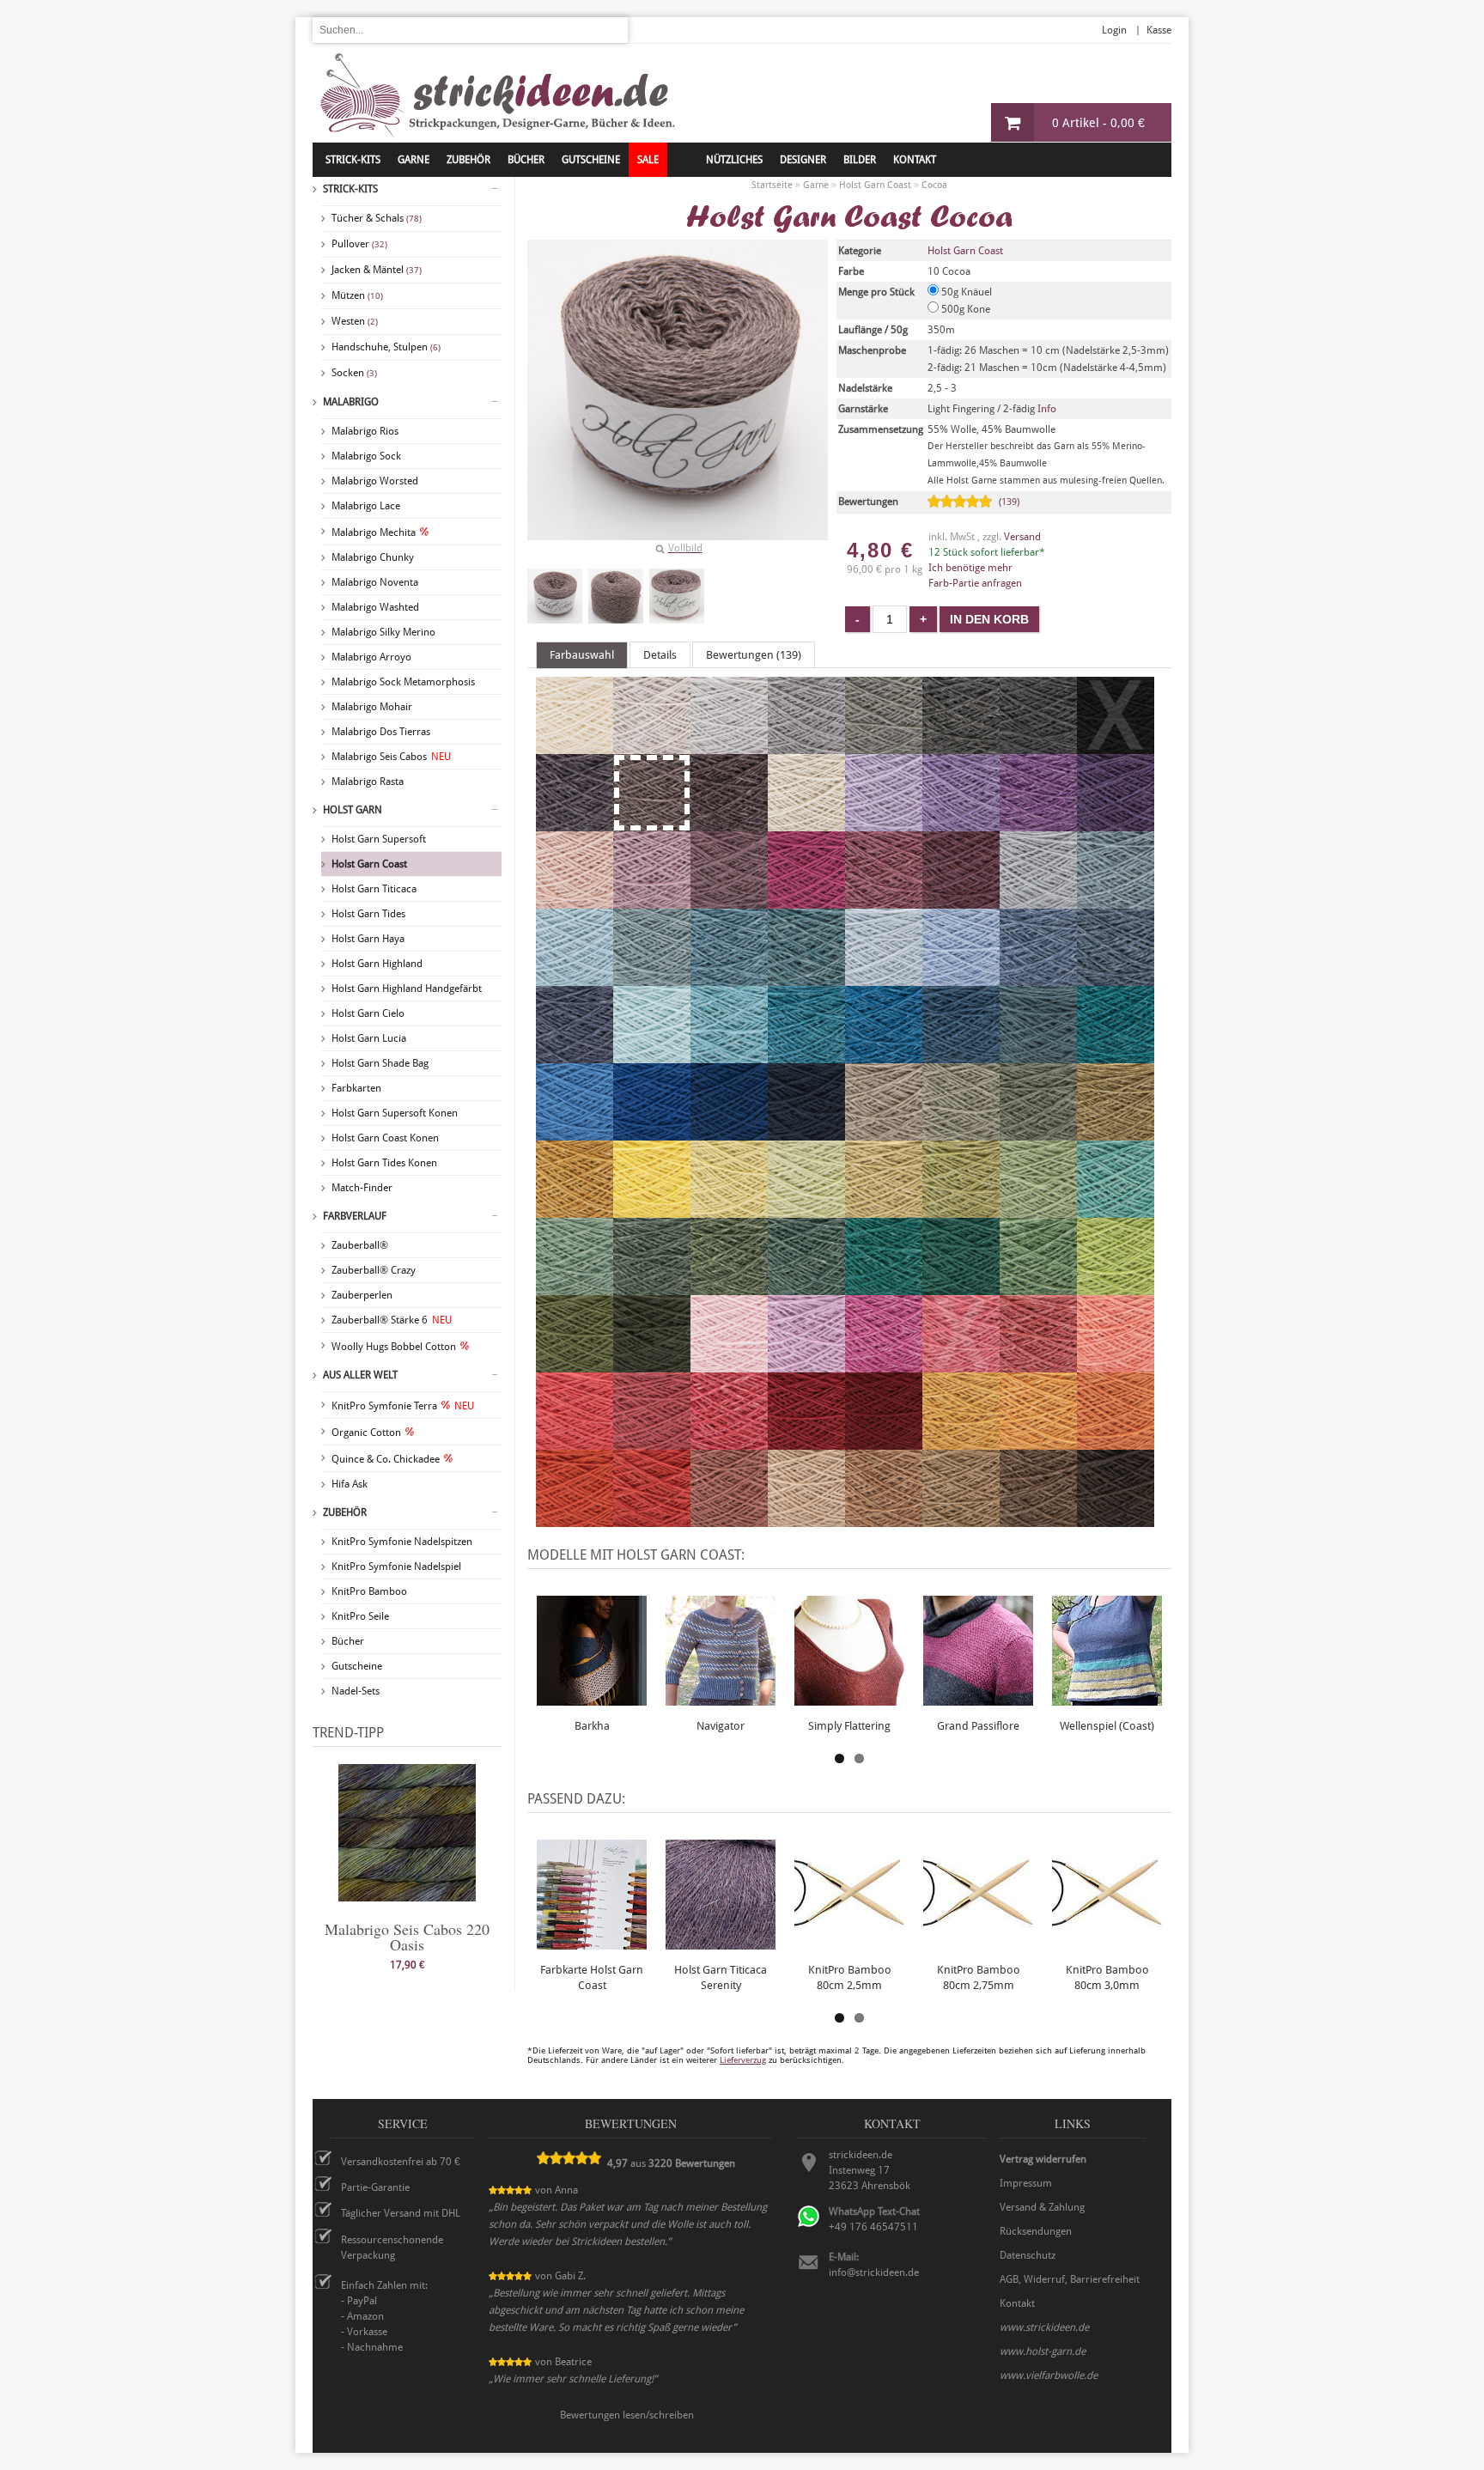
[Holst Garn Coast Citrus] (729, 1210)
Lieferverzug (743, 2060)
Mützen (357, 295)
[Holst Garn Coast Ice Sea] (884, 978)
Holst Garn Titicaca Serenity (721, 1977)
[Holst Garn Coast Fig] (729, 824)
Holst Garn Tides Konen (384, 1163)
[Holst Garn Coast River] (575, 1056)
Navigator (721, 1726)
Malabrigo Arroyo (371, 657)
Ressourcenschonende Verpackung (392, 2248)
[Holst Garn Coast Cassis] (961, 901)
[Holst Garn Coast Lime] (1116, 1287)
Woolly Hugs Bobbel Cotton (394, 1347)
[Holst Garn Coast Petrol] (1116, 1056)
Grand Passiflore (978, 1726)
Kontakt (915, 160)
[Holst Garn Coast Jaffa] (652, 1519)
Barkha (592, 1726)
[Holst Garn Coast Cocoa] (555, 596)
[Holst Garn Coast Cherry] (806, 901)
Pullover (359, 244)
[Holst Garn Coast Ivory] (806, 824)
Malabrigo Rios (365, 431)
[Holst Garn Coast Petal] (652, 901)
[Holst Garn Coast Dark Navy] (806, 1133)
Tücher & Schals (377, 218)
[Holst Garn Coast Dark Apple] (575, 1365)
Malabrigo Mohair (372, 707)
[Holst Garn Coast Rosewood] (729, 1519)
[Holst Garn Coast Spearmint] (652, 1056)
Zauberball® (360, 1245)
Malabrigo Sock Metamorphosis (403, 682)
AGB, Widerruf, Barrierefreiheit (1070, 2279)
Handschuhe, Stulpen (386, 347)
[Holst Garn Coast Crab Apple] (961, 1210)
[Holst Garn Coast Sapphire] (1038, 978)
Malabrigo (351, 402)
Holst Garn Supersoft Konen (395, 1113)
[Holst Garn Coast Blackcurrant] (575, 824)
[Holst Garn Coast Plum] (884, 901)
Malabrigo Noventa (375, 582)
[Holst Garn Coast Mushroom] (884, 1133)
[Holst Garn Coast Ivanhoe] (884, 1287)
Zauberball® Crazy (374, 1270)
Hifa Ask (350, 1484)
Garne (414, 160)
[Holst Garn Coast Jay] (729, 1133)
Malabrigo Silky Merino (383, 632)
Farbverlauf (355, 1216)
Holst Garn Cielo (368, 1013)
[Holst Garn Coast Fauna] (575, 1287)
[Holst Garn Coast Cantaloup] (1038, 1442)
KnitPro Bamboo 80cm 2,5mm (850, 1977)
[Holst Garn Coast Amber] (1116, 1442)
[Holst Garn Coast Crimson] (806, 1442)
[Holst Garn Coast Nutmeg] (884, 1519)
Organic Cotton (366, 1433)
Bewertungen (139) (754, 655)
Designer (803, 160)
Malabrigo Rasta (368, 782)
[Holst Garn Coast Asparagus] (1116, 1133)
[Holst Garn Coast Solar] (652, 1210)
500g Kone (964, 309)
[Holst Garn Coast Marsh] (806, 1287)
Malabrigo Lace (366, 506)
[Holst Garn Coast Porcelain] (961, 978)
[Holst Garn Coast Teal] (884, 1056)
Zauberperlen (362, 1295)
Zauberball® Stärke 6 (392, 1320)
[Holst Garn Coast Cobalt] (652, 1133)
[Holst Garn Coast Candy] (729, 1442)
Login (1114, 30)
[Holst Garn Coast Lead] (961, 746)
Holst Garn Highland (377, 964)
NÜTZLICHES (734, 160)
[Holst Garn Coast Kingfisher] (806, 1056)
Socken (354, 373)
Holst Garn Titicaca (374, 889)
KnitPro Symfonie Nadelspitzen (402, 1542)
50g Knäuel (965, 292)
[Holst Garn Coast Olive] (961, 1133)
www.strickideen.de (1044, 2327)
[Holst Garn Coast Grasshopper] (1038, 1210)
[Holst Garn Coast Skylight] (1038, 901)
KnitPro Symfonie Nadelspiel (396, 1567)
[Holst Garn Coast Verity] (806, 1365)
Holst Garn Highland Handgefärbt (407, 989)
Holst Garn (353, 810)
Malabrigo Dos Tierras (381, 732)
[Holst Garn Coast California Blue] (575, 1133)
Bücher (348, 1641)
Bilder (860, 160)
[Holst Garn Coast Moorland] (1038, 1133)
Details (660, 655)
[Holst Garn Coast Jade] (1116, 1210)
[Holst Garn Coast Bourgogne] (884, 1442)
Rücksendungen (1036, 2231)
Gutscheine (357, 1666)
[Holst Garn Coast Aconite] (961, 1442)
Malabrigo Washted (375, 607)
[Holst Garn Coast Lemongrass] (806, 1210)
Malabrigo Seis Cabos (391, 757)
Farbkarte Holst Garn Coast (592, 1977)
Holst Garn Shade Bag (380, 1063)
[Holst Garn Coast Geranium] (575, 1442)
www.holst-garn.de (1043, 2351)
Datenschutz (1028, 2255)
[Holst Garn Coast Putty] (729, 746)
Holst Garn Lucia (369, 1038)
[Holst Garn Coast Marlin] (806, 978)
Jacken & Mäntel (377, 270)
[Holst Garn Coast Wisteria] (961, 824)
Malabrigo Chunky (373, 557)
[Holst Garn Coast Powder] (575, 901)
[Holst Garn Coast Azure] (652, 978)
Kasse (1159, 30)
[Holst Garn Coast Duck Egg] (575, 978)
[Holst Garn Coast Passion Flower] (1116, 824)
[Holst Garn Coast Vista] (1038, 1056)
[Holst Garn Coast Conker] (1116, 1519)
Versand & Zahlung (1042, 2207)
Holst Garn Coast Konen (385, 1138)
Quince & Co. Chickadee (386, 1459)
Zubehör (345, 1512)
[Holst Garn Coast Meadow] (1038, 1287)
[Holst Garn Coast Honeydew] (884, 1210)
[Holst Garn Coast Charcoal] (1038, 746)
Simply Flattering (849, 1726)
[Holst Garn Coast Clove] (961, 1519)
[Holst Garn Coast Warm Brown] (1038, 1519)
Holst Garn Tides (368, 914)
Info (1047, 409)
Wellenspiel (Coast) (1107, 1726)
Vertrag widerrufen (1043, 2159)
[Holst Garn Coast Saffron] (575, 1519)
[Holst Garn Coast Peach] (1116, 1365)
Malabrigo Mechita (374, 532)
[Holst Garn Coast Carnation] (884, 1365)
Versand (1022, 537)
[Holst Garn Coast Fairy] (729, 1365)
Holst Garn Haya (368, 939)
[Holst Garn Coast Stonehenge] (652, 1287)
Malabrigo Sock (366, 456)
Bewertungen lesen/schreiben (627, 2415)
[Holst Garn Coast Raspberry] (652, 1442)
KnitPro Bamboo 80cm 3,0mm (1107, 1977)
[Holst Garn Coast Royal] (1116, 978)
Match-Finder (362, 1188)
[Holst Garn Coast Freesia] (884, 824)
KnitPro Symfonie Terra (403, 1406)
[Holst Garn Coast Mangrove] (729, 1287)
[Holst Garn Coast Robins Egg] (729, 1056)
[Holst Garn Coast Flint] (884, 746)
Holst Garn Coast (369, 864)
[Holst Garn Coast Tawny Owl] (806, 1519)
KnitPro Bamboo (369, 1591)
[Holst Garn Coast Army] (652, 1365)
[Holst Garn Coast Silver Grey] (806, 746)
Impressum (1026, 2183)
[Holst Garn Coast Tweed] (729, 978)
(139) (1009, 502)
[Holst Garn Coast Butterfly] (1038, 824)
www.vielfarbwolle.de (1049, 2376)
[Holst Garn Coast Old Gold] (575, 1210)
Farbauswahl (582, 655)
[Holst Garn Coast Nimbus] (1116, 901)
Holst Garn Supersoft (379, 839)
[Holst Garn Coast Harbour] (961, 1056)
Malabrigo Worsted (375, 481)
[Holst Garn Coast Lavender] (729, 901)
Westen (355, 321)
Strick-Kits (353, 160)
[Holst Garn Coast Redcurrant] (1038, 1365)
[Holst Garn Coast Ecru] (575, 746)
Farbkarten (356, 1088)
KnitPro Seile (360, 1616)
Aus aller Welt (360, 1375)
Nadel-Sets (356, 1691)
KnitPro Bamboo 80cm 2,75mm (979, 1977)
